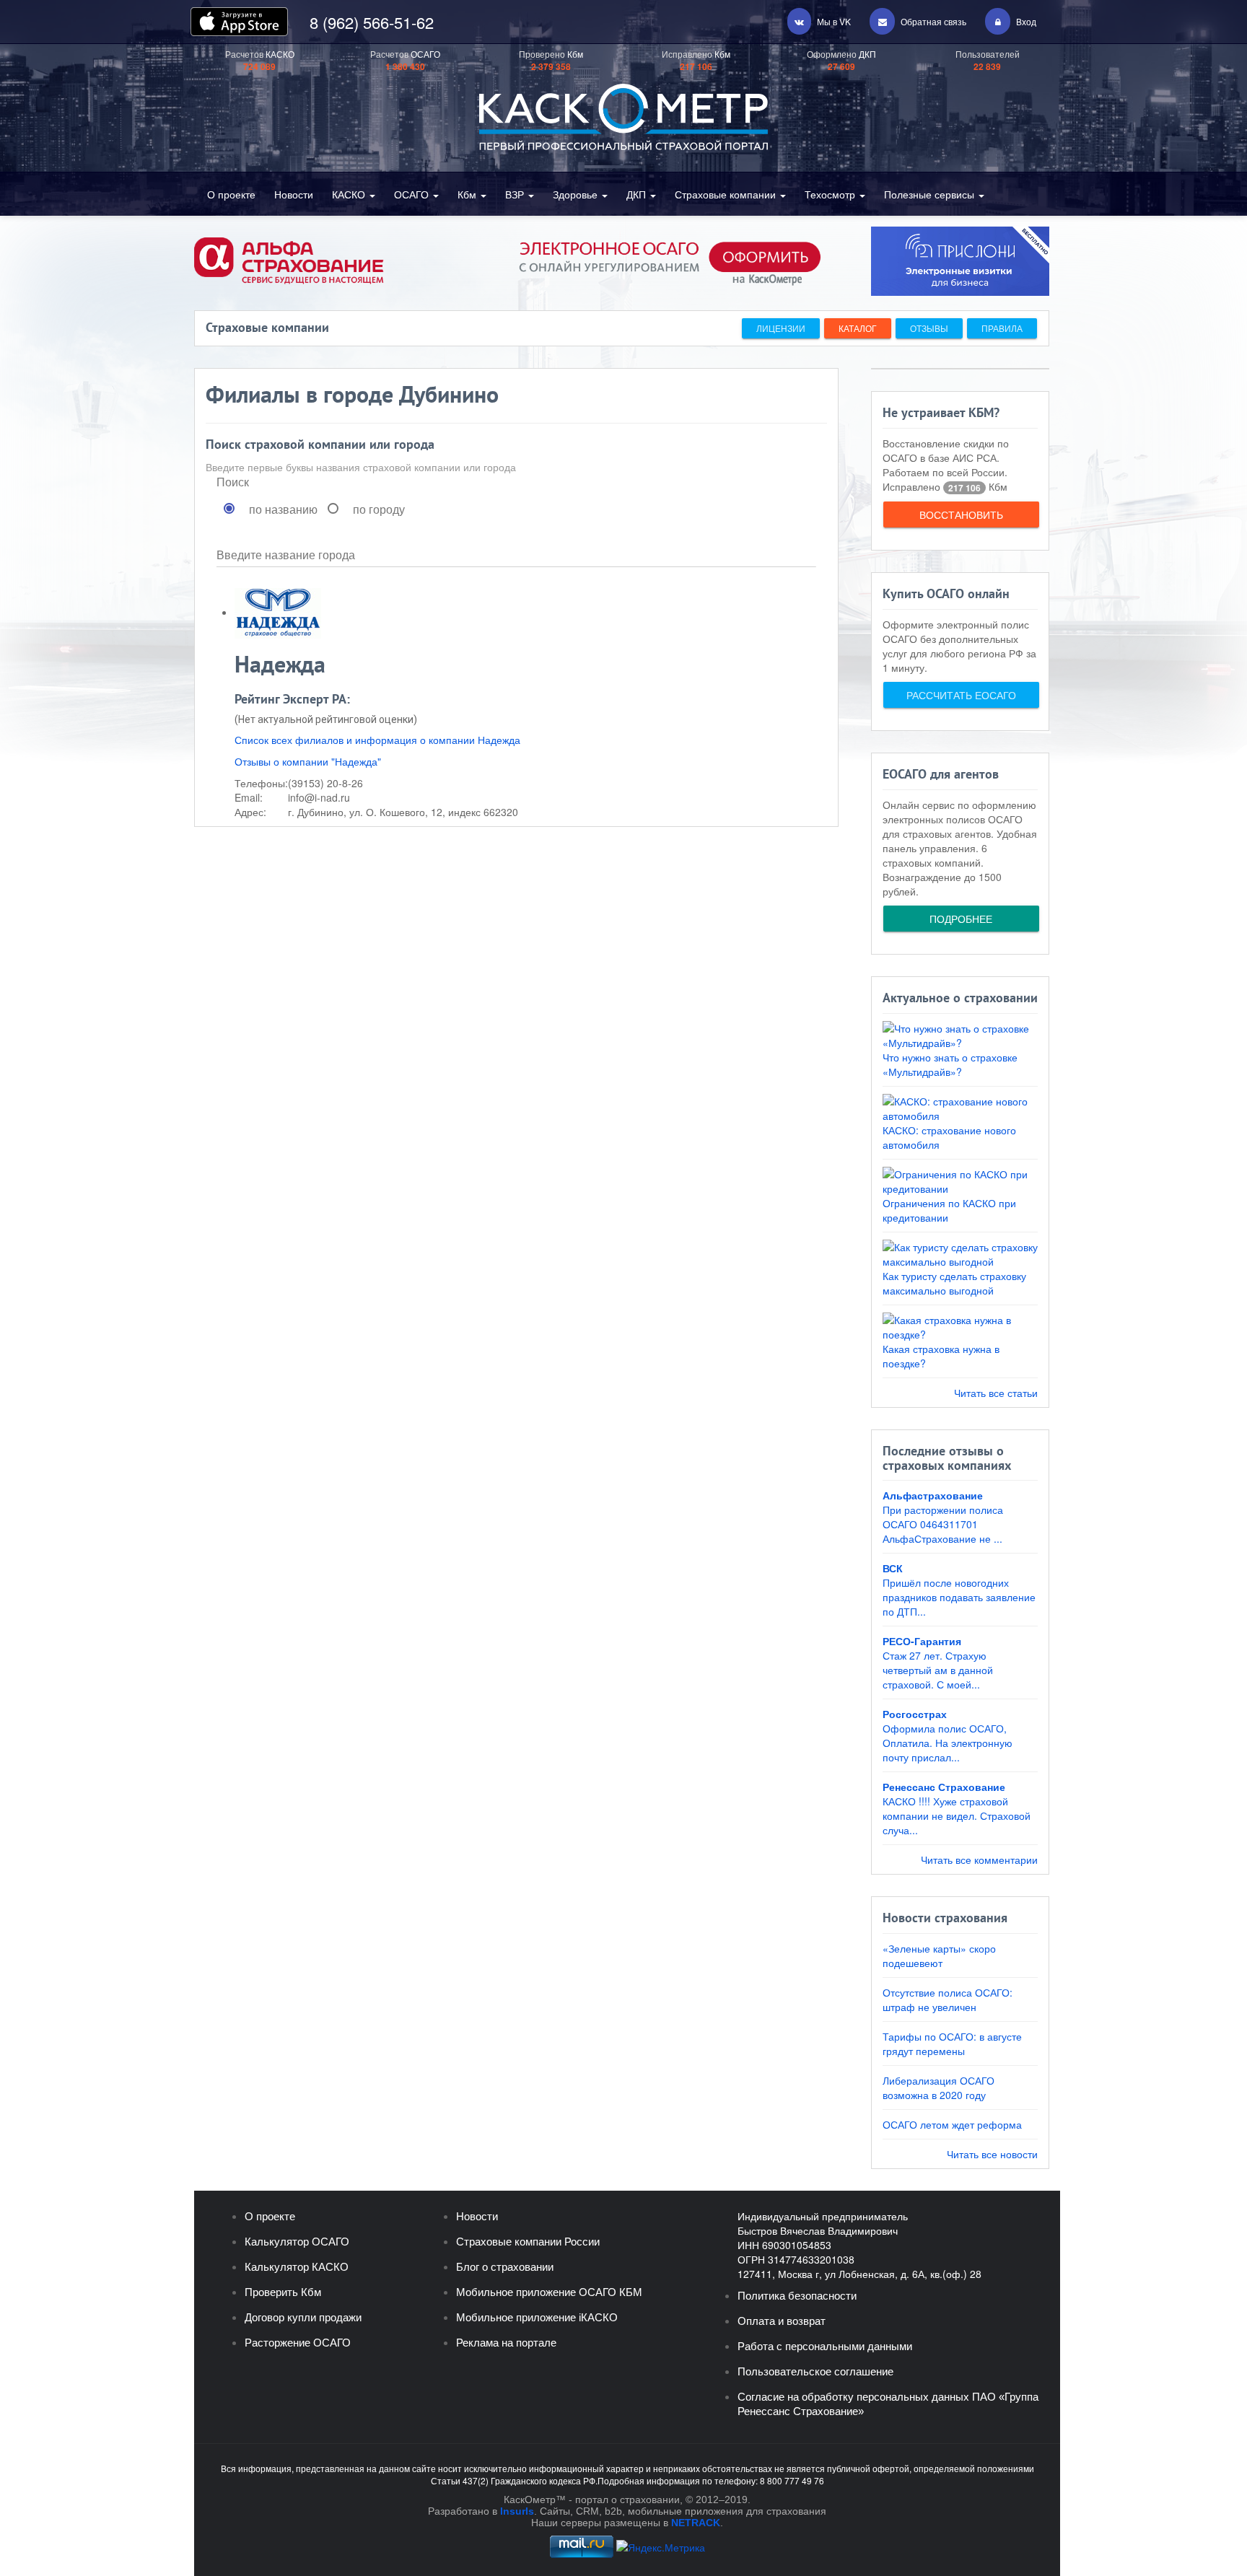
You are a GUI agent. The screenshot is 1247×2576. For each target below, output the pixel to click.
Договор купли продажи (303, 2317)
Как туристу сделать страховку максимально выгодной (954, 1283)
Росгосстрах (915, 1714)
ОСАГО (413, 194)
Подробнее (961, 919)
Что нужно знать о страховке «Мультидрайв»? (950, 1064)
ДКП (638, 194)
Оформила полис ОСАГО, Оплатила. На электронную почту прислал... (948, 1743)
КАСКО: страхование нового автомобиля (949, 1137)
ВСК (893, 1568)
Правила (1002, 328)
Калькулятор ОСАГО (297, 2242)
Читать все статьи (996, 1393)
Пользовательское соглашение (815, 2371)
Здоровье (577, 194)
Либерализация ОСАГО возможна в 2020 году (938, 2087)
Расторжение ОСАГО (298, 2343)
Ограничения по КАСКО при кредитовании (949, 1210)
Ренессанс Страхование (944, 1787)
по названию (283, 509)
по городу (379, 509)
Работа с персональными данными (825, 2346)
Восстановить (961, 514)
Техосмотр (831, 194)
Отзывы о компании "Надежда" (308, 761)
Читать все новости (992, 2154)
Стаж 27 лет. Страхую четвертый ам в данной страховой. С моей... (938, 1670)
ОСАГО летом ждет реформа (952, 2124)
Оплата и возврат (782, 2321)
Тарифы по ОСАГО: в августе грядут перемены (952, 2043)
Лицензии (781, 328)
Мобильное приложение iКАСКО (537, 2317)
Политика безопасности (797, 2296)
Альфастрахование (933, 1495)
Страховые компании (727, 194)
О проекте (231, 194)
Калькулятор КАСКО (297, 2267)
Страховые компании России (528, 2242)
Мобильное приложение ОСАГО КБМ (549, 2292)
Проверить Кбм (283, 2292)
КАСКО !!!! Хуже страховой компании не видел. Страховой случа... (957, 1815)
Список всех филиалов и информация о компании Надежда (377, 740)
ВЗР (516, 194)
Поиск (233, 482)
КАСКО (350, 194)
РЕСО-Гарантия (922, 1641)
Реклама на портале (506, 2343)
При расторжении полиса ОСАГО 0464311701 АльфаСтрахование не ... (943, 1524)
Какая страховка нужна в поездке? (941, 1356)
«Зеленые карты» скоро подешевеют (939, 1955)
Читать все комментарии (979, 1859)
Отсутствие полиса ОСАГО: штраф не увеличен (948, 1999)
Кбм (468, 194)
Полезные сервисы (931, 194)
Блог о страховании (505, 2267)
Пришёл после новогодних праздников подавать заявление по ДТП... (959, 1597)
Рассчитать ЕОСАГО (961, 695)
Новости (294, 194)
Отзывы (929, 328)
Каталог (858, 328)
